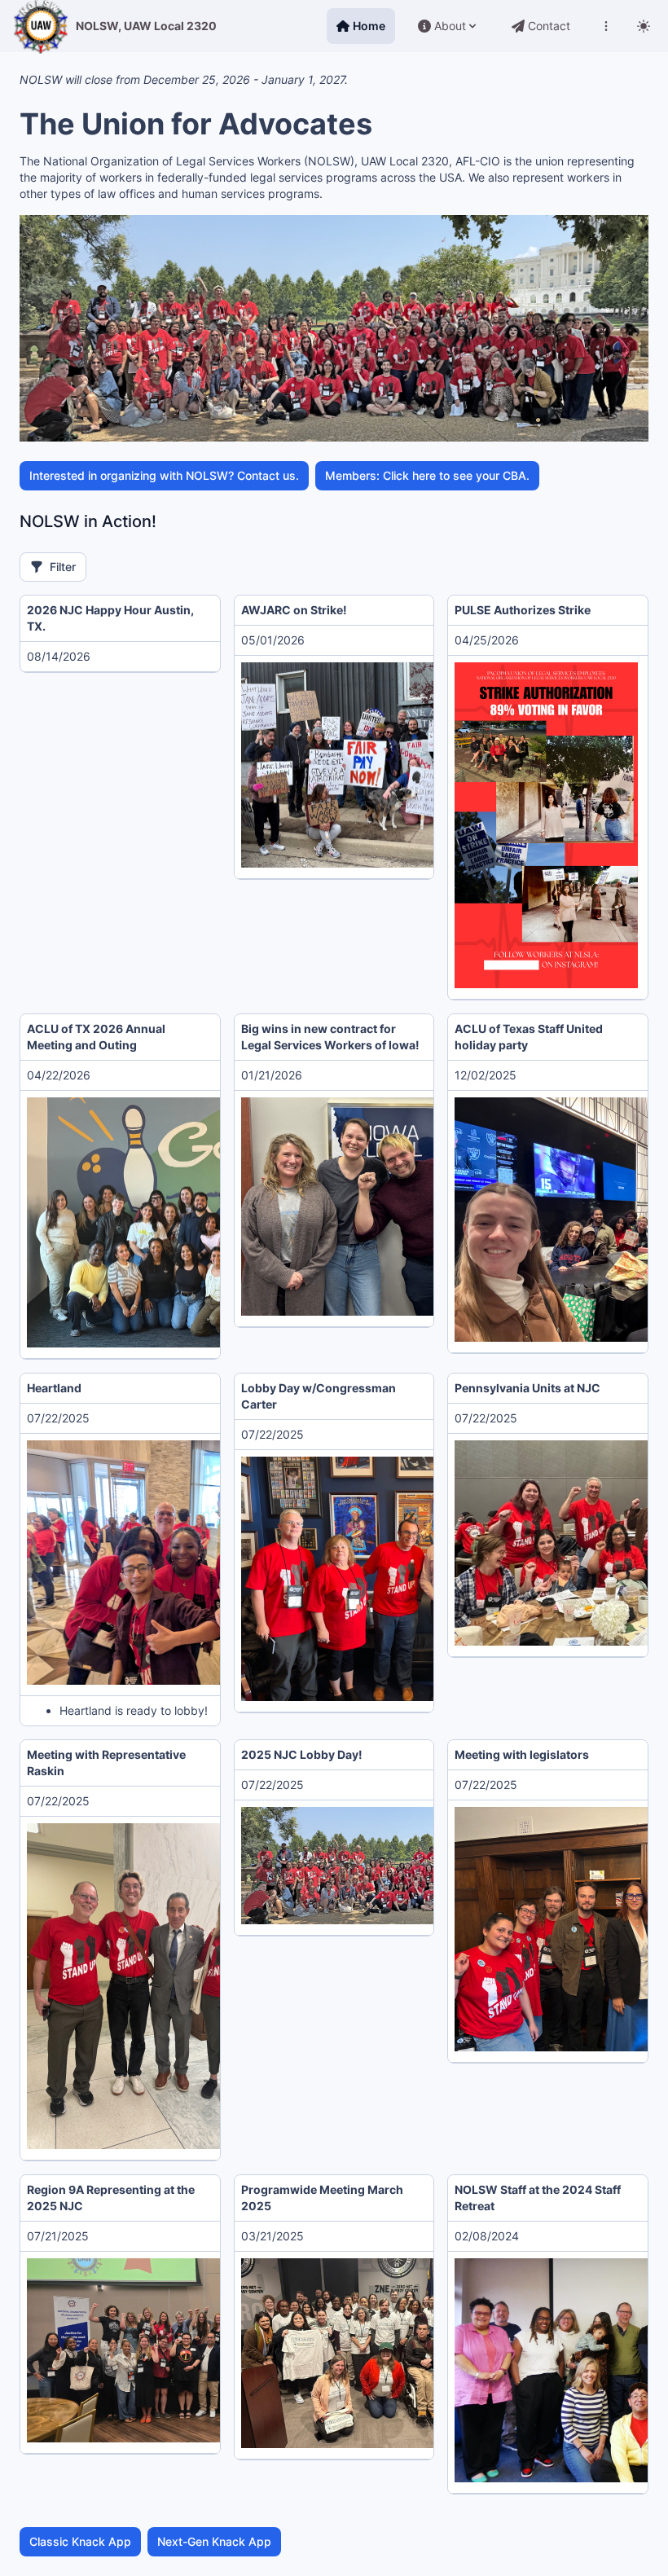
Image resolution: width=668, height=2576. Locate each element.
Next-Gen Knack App (214, 2541)
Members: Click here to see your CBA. (427, 475)
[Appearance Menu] (644, 26)
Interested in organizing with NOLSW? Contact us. (164, 475)
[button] (404, 765)
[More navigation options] (606, 26)
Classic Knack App (80, 2541)
